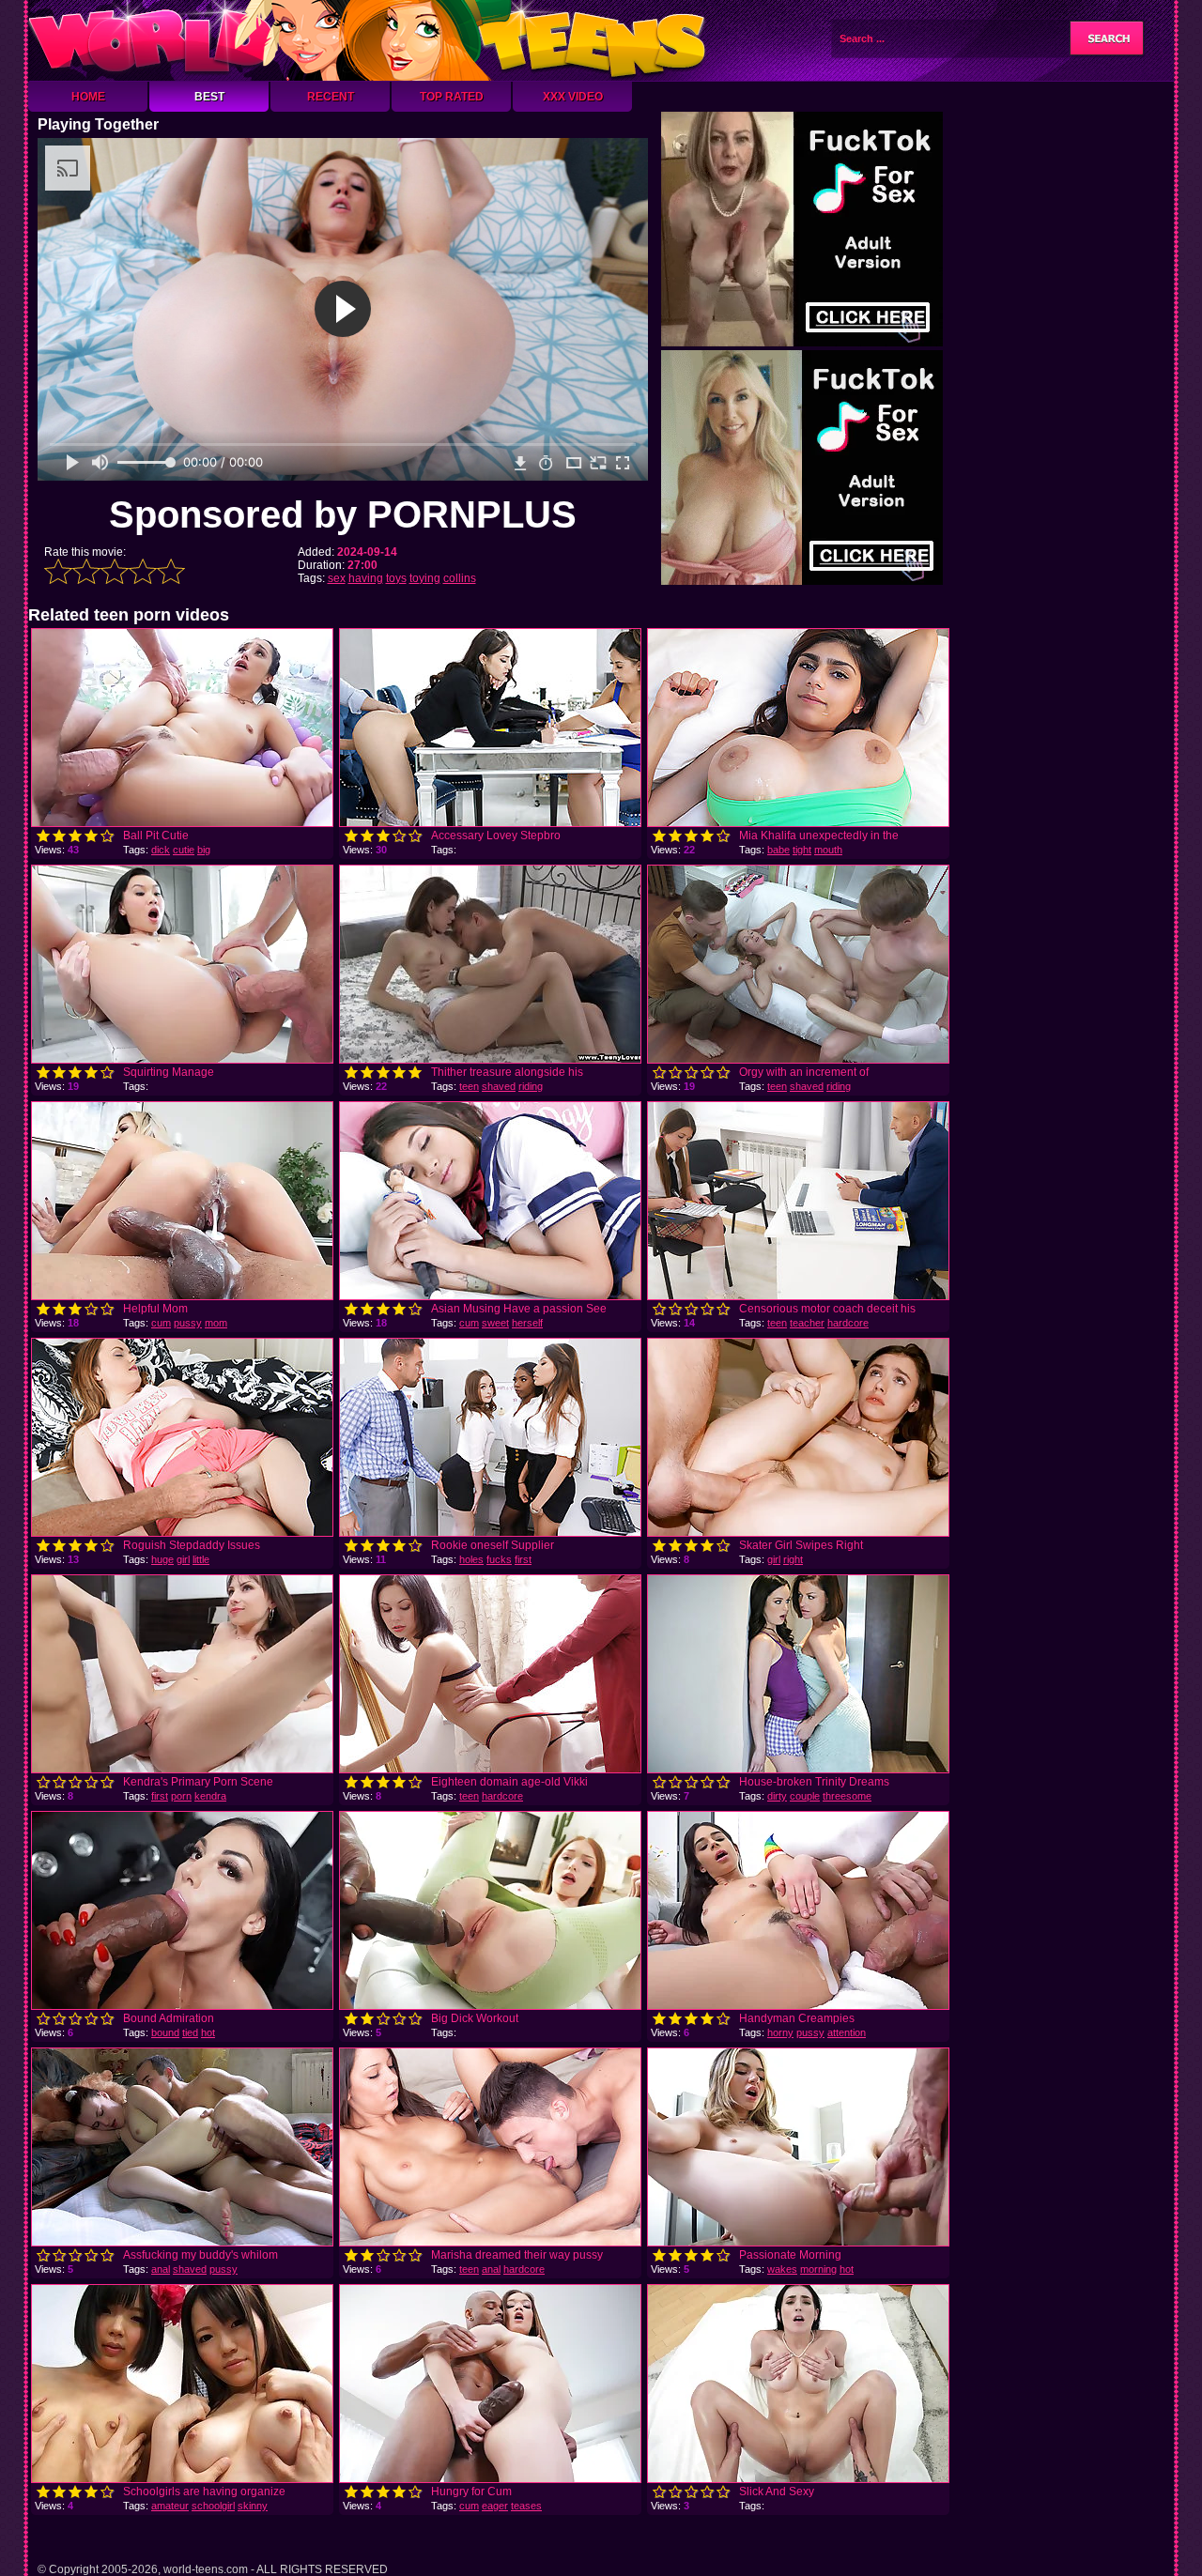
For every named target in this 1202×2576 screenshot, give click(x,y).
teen (469, 1086)
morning (818, 2269)
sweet (495, 1323)
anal (161, 2269)
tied (190, 2032)
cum (161, 1323)
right (793, 1559)
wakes (782, 2269)
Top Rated (452, 97)
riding (531, 1086)
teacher (807, 1323)
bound (165, 2032)
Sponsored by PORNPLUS (343, 514)
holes (471, 1559)
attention (847, 2032)
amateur (170, 2506)
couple (805, 1796)
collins (460, 578)
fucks (499, 1559)
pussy (188, 1323)
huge (162, 1559)
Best (209, 97)
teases (526, 2506)
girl (183, 1559)
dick (161, 850)
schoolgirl (213, 2506)
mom (216, 1323)
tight (802, 850)
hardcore (848, 1323)
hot (208, 2032)
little (201, 1559)
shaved (499, 1086)
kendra (210, 1796)
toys (396, 578)
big (204, 850)
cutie (184, 850)
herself (527, 1323)
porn (181, 1796)
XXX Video (573, 97)
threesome (847, 1796)
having (366, 578)
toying (425, 578)
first (523, 1559)
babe (778, 850)
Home (88, 97)
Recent (331, 97)
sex (337, 578)
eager (495, 2506)
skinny (253, 2506)
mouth (828, 850)
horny (780, 2032)
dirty (777, 1796)
